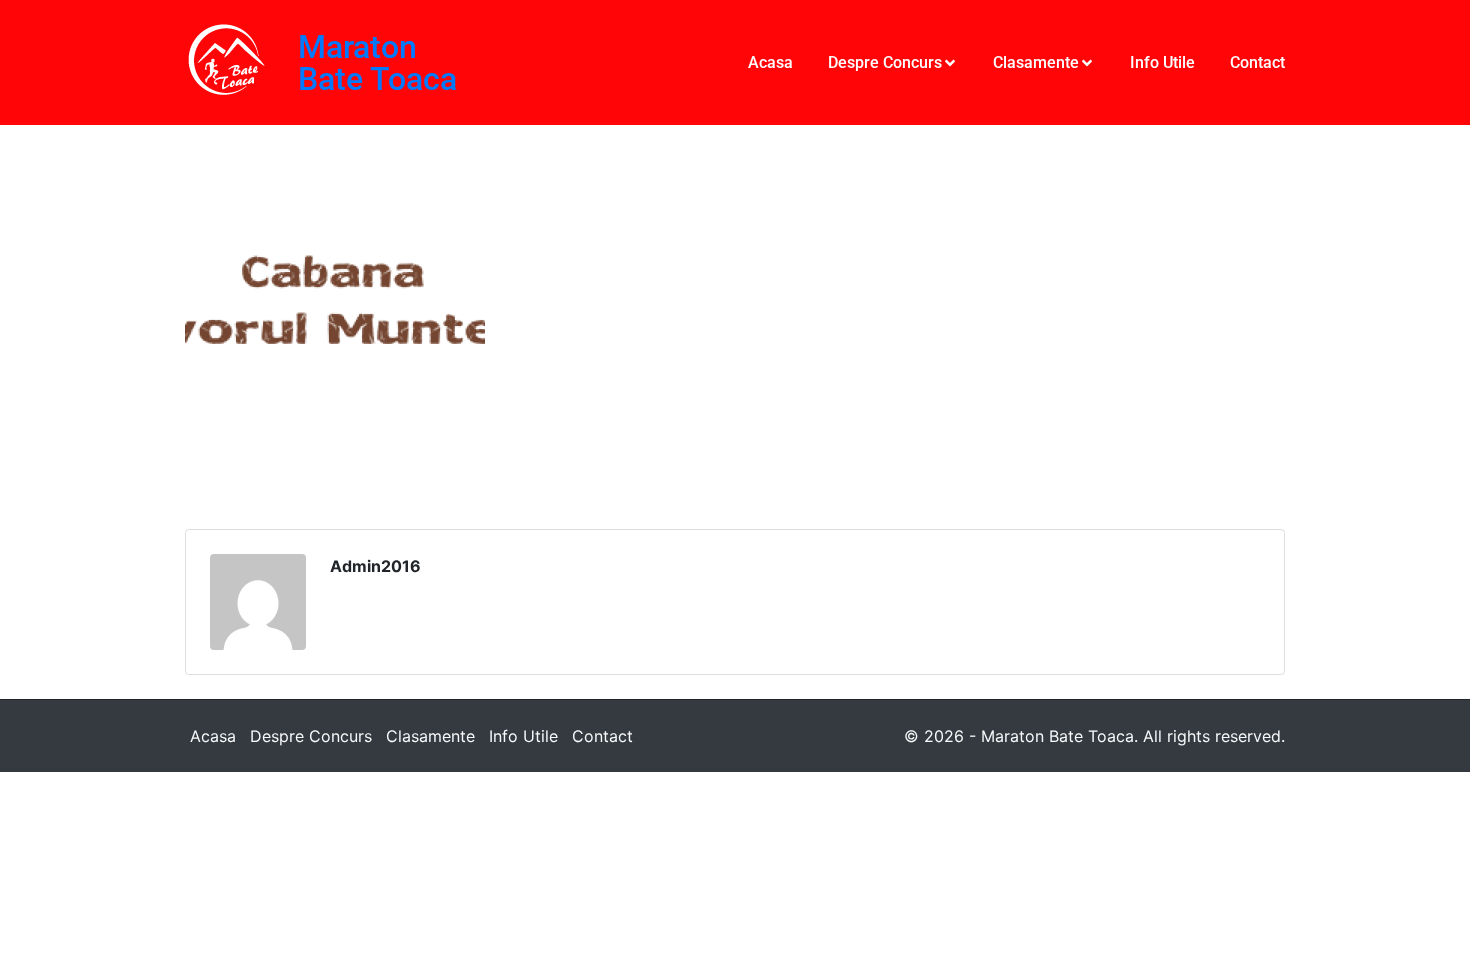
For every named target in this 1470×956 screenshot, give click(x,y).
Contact (602, 736)
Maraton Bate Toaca (377, 63)
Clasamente (430, 736)
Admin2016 (375, 566)
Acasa (213, 736)
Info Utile (523, 736)
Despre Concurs (311, 736)
